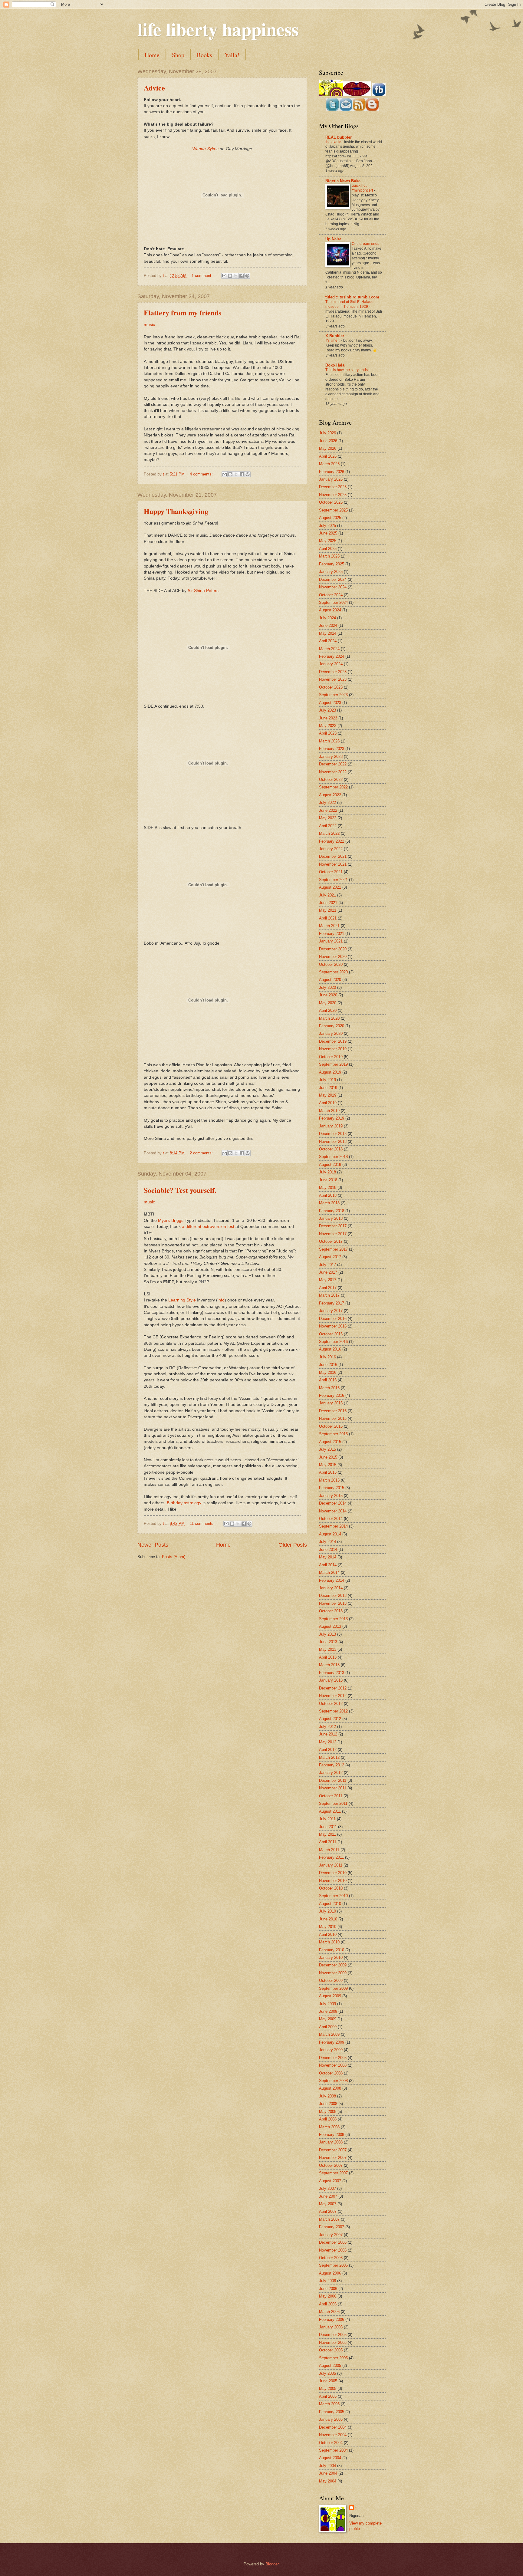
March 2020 (329, 1018)
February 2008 (332, 2135)
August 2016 (330, 1349)
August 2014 (330, 1534)
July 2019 (327, 1080)
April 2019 (328, 1103)
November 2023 (333, 679)
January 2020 (331, 1033)
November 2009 (333, 1973)
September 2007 (333, 2173)
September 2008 (333, 2081)
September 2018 (333, 1157)
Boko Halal (336, 365)
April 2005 (328, 2396)
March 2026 (329, 464)
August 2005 (330, 2365)
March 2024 (329, 649)
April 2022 (328, 826)
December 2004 (333, 2427)
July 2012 (327, 1727)
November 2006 (333, 2250)
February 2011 (331, 1857)
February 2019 (332, 1118)
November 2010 (333, 1881)
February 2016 (332, 1395)
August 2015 (330, 1442)
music (149, 325)
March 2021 (329, 926)
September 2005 (333, 2358)
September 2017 (333, 1249)
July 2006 (327, 2281)
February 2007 (332, 2227)
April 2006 (328, 2304)
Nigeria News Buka (343, 181)
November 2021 (333, 864)
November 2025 (333, 495)
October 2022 (331, 780)
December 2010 (333, 1873)
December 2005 (333, 2335)
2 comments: (202, 1153)
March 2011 (329, 1850)
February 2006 (332, 2319)
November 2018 (333, 1142)
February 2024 (332, 656)
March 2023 (329, 741)
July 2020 (327, 987)
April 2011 (328, 1842)
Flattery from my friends (183, 313)
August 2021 (330, 887)
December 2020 (333, 949)
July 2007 (327, 2188)
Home (152, 55)
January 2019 (331, 1126)
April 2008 (328, 2119)
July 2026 (327, 433)
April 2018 (328, 1195)
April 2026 (328, 456)
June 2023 (328, 718)
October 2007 (331, 2165)
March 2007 (329, 2219)
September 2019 (333, 1064)
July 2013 (327, 1634)
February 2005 (332, 2412)
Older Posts (293, 1545)
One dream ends (366, 244)
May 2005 (328, 2388)
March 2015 (329, 1480)
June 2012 (328, 1734)
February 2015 (332, 1488)
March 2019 (329, 1111)
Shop (178, 55)
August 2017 (330, 1257)
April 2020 (328, 1010)
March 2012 (329, 1757)
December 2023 (333, 672)
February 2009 (332, 2042)
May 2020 (328, 1003)
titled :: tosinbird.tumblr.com (352, 297)
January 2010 (331, 1957)
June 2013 (328, 1642)
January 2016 (331, 1403)
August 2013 (330, 1626)
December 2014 (333, 1503)
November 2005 (333, 2342)
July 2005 (327, 2373)
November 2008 (333, 2065)
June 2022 (328, 810)
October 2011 (331, 1796)
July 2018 (327, 1172)
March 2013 (329, 1665)
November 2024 (333, 587)
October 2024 (331, 595)
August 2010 (330, 1904)
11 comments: (203, 1523)
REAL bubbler (339, 137)
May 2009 (328, 2019)
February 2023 (332, 749)
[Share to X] (236, 276)
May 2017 (328, 1280)
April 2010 (328, 1934)
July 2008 (327, 2096)
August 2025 (330, 518)
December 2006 (333, 2242)
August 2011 (330, 1811)
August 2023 (330, 703)
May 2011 (327, 1834)
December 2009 (333, 1965)
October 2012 (331, 1704)
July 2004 (327, 2466)
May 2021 (328, 910)
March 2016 (329, 1388)
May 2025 (328, 541)
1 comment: (203, 276)
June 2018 (328, 1180)
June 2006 (328, 2289)
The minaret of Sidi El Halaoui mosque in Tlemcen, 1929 (350, 304)
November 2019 (333, 1049)
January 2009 (331, 2050)
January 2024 (331, 664)
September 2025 (333, 510)
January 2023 (331, 757)
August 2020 (330, 980)
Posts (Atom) (174, 1557)
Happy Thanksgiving (176, 511)
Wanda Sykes (205, 149)
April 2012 (328, 1750)
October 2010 (331, 1888)
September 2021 (333, 880)
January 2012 (331, 1773)
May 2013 (328, 1649)
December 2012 (333, 1688)
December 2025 (333, 487)
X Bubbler (335, 336)
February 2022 (332, 841)
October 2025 (331, 502)
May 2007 (328, 2204)
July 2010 (327, 1911)
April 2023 (328, 733)
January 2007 (331, 2235)
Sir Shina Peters (203, 591)
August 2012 (330, 1719)
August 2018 (330, 1165)
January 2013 (331, 1680)
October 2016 (331, 1334)
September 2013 (333, 1619)
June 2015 (328, 1457)
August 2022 (330, 795)
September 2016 (333, 1342)
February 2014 (332, 1580)
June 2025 (328, 533)
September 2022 (333, 787)
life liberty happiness (218, 29)
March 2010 (329, 1942)
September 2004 (333, 2450)
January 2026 (331, 479)
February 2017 (332, 1303)
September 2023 (333, 695)
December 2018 (333, 1134)
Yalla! (232, 55)
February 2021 (332, 934)
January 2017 (331, 1311)
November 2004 (333, 2435)
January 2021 (331, 941)
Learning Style (182, 1300)
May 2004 (328, 2481)
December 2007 (333, 2150)
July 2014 (327, 1542)
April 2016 (328, 1380)
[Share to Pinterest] (247, 276)
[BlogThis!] (230, 276)
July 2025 (327, 526)
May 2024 (328, 633)
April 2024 (328, 641)
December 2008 (333, 2058)
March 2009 (329, 2034)
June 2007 (328, 2196)
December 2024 (333, 579)
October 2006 (331, 2258)
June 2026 (328, 441)
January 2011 (331, 1865)
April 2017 (328, 1288)
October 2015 (331, 1426)
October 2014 (331, 1519)
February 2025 (332, 564)
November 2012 (333, 1696)
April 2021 (328, 918)
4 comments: (202, 474)
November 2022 (333, 772)
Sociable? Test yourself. (180, 1190)
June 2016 (328, 1365)
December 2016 (333, 1319)
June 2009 (328, 2011)
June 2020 (328, 995)
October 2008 (331, 2073)
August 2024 (330, 610)
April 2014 (328, 1565)
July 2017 (327, 1265)
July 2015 (327, 1449)
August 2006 (330, 2273)
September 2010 (333, 1896)
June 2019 (328, 1088)
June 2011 (328, 1827)
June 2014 (328, 1550)
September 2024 (333, 602)
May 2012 (328, 1742)
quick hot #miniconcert (363, 188)
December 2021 (333, 856)
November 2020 (333, 957)
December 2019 (333, 1041)
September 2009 (333, 1988)
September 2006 (333, 2265)
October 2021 (331, 872)
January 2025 (331, 572)
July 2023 (327, 710)
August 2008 (330, 2088)
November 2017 (333, 1234)
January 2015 (331, 1496)
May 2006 (328, 2296)
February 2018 (332, 1211)
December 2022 (333, 764)
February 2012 (332, 1765)
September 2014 (333, 1526)
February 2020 (332, 1026)
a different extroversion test (208, 1227)
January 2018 (331, 1218)
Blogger (272, 2564)
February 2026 (332, 472)
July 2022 (327, 803)
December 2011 (333, 1780)
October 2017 (331, 1241)
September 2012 (333, 1711)
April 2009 (328, 2027)
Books (204, 55)
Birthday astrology (184, 1503)
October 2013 (331, 1611)
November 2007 (333, 2158)
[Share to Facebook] (242, 276)
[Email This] (224, 276)
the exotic (334, 142)
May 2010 (328, 1927)
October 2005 (331, 2350)
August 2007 (330, 2181)
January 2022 (331, 849)
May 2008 (328, 2112)
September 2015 (333, 1434)
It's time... (333, 341)
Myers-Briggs (171, 1221)
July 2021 (327, 895)
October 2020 (331, 964)
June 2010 (328, 1919)
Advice (154, 88)
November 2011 (333, 1788)
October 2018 (331, 1149)
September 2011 (333, 1803)
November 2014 (333, 1511)
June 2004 (328, 2473)
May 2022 (328, 818)
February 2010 (332, 1950)
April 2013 (328, 1657)
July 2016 (327, 1357)
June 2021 (328, 903)
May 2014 (328, 1557)
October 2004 (331, 2443)
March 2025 (329, 556)
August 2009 (330, 1996)
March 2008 (329, 2127)
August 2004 (330, 2458)
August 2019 (330, 1072)
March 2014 (329, 1573)
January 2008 (331, 2142)
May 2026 (328, 448)
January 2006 (331, 2327)
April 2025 (328, 549)
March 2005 (329, 2404)
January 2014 (331, 1588)
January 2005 (331, 2419)
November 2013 (333, 1603)
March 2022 (329, 833)
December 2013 (333, 1596)
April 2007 (328, 2211)
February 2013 (332, 1673)
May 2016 (328, 1372)
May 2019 (328, 1095)
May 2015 (328, 1465)
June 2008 (328, 2104)
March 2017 (329, 1295)
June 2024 (328, 625)
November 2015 (333, 1418)
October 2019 (331, 1057)
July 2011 (327, 1819)
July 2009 (327, 2004)
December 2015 (333, 1411)
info (221, 1300)
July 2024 (327, 618)
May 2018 (328, 1188)
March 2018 (329, 1203)
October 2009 (331, 1981)
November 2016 (333, 1326)
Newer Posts (153, 1545)
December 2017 (333, 1226)
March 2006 (329, 2312)
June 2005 (328, 2381)
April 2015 (328, 1472)
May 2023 (328, 726)
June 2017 (328, 1272)
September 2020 (333, 972)
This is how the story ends (347, 370)
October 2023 (331, 687)
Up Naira (333, 239)
